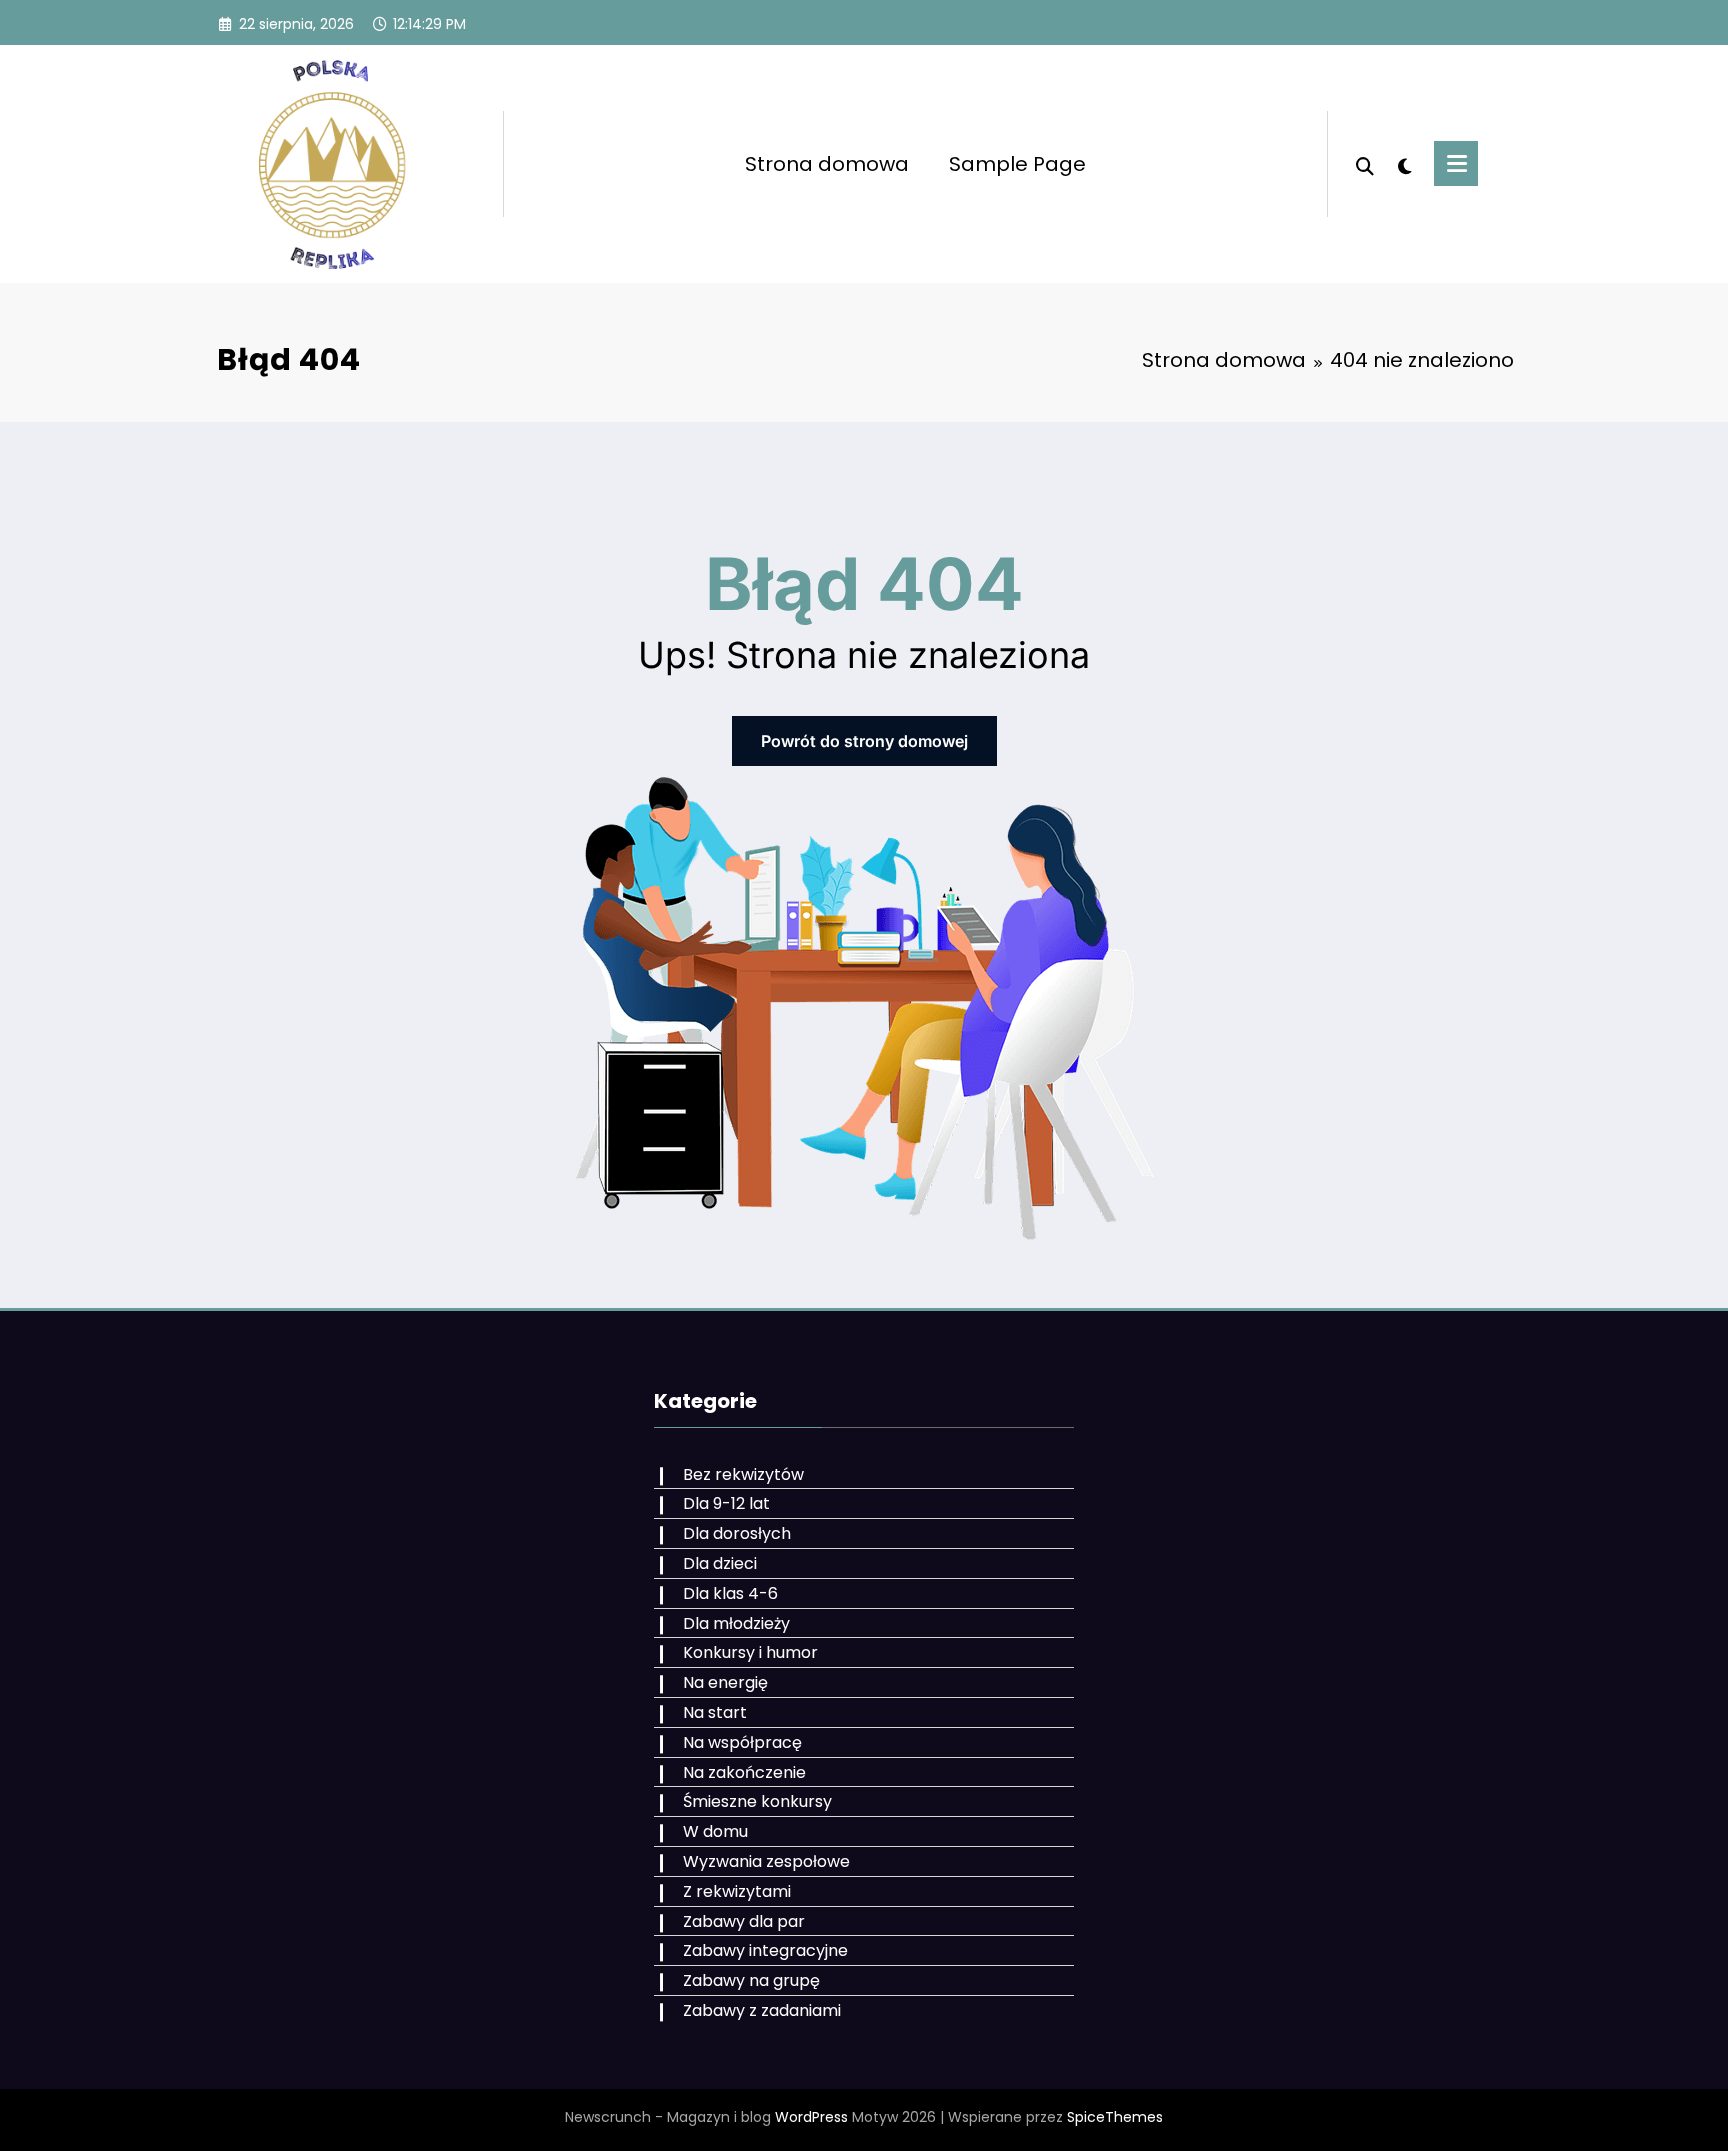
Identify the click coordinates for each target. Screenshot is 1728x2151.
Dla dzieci (720, 1563)
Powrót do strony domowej (864, 741)
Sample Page (1017, 164)
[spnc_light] (1404, 164)
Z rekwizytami (737, 1891)
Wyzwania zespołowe (766, 1861)
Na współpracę (742, 1742)
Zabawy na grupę (751, 1980)
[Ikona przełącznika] (1456, 163)
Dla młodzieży (736, 1623)
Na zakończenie (744, 1772)
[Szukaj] (1365, 164)
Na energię (725, 1682)
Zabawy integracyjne (765, 1950)
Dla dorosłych (737, 1533)
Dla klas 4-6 (730, 1593)
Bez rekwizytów (743, 1474)
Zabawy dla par (744, 1921)
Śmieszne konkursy (757, 1801)
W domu (715, 1831)
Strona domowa (827, 164)
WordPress (811, 2117)
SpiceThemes (1115, 2117)
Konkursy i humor (750, 1652)
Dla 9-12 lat (726, 1503)
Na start (715, 1712)
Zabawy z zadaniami (762, 2010)
